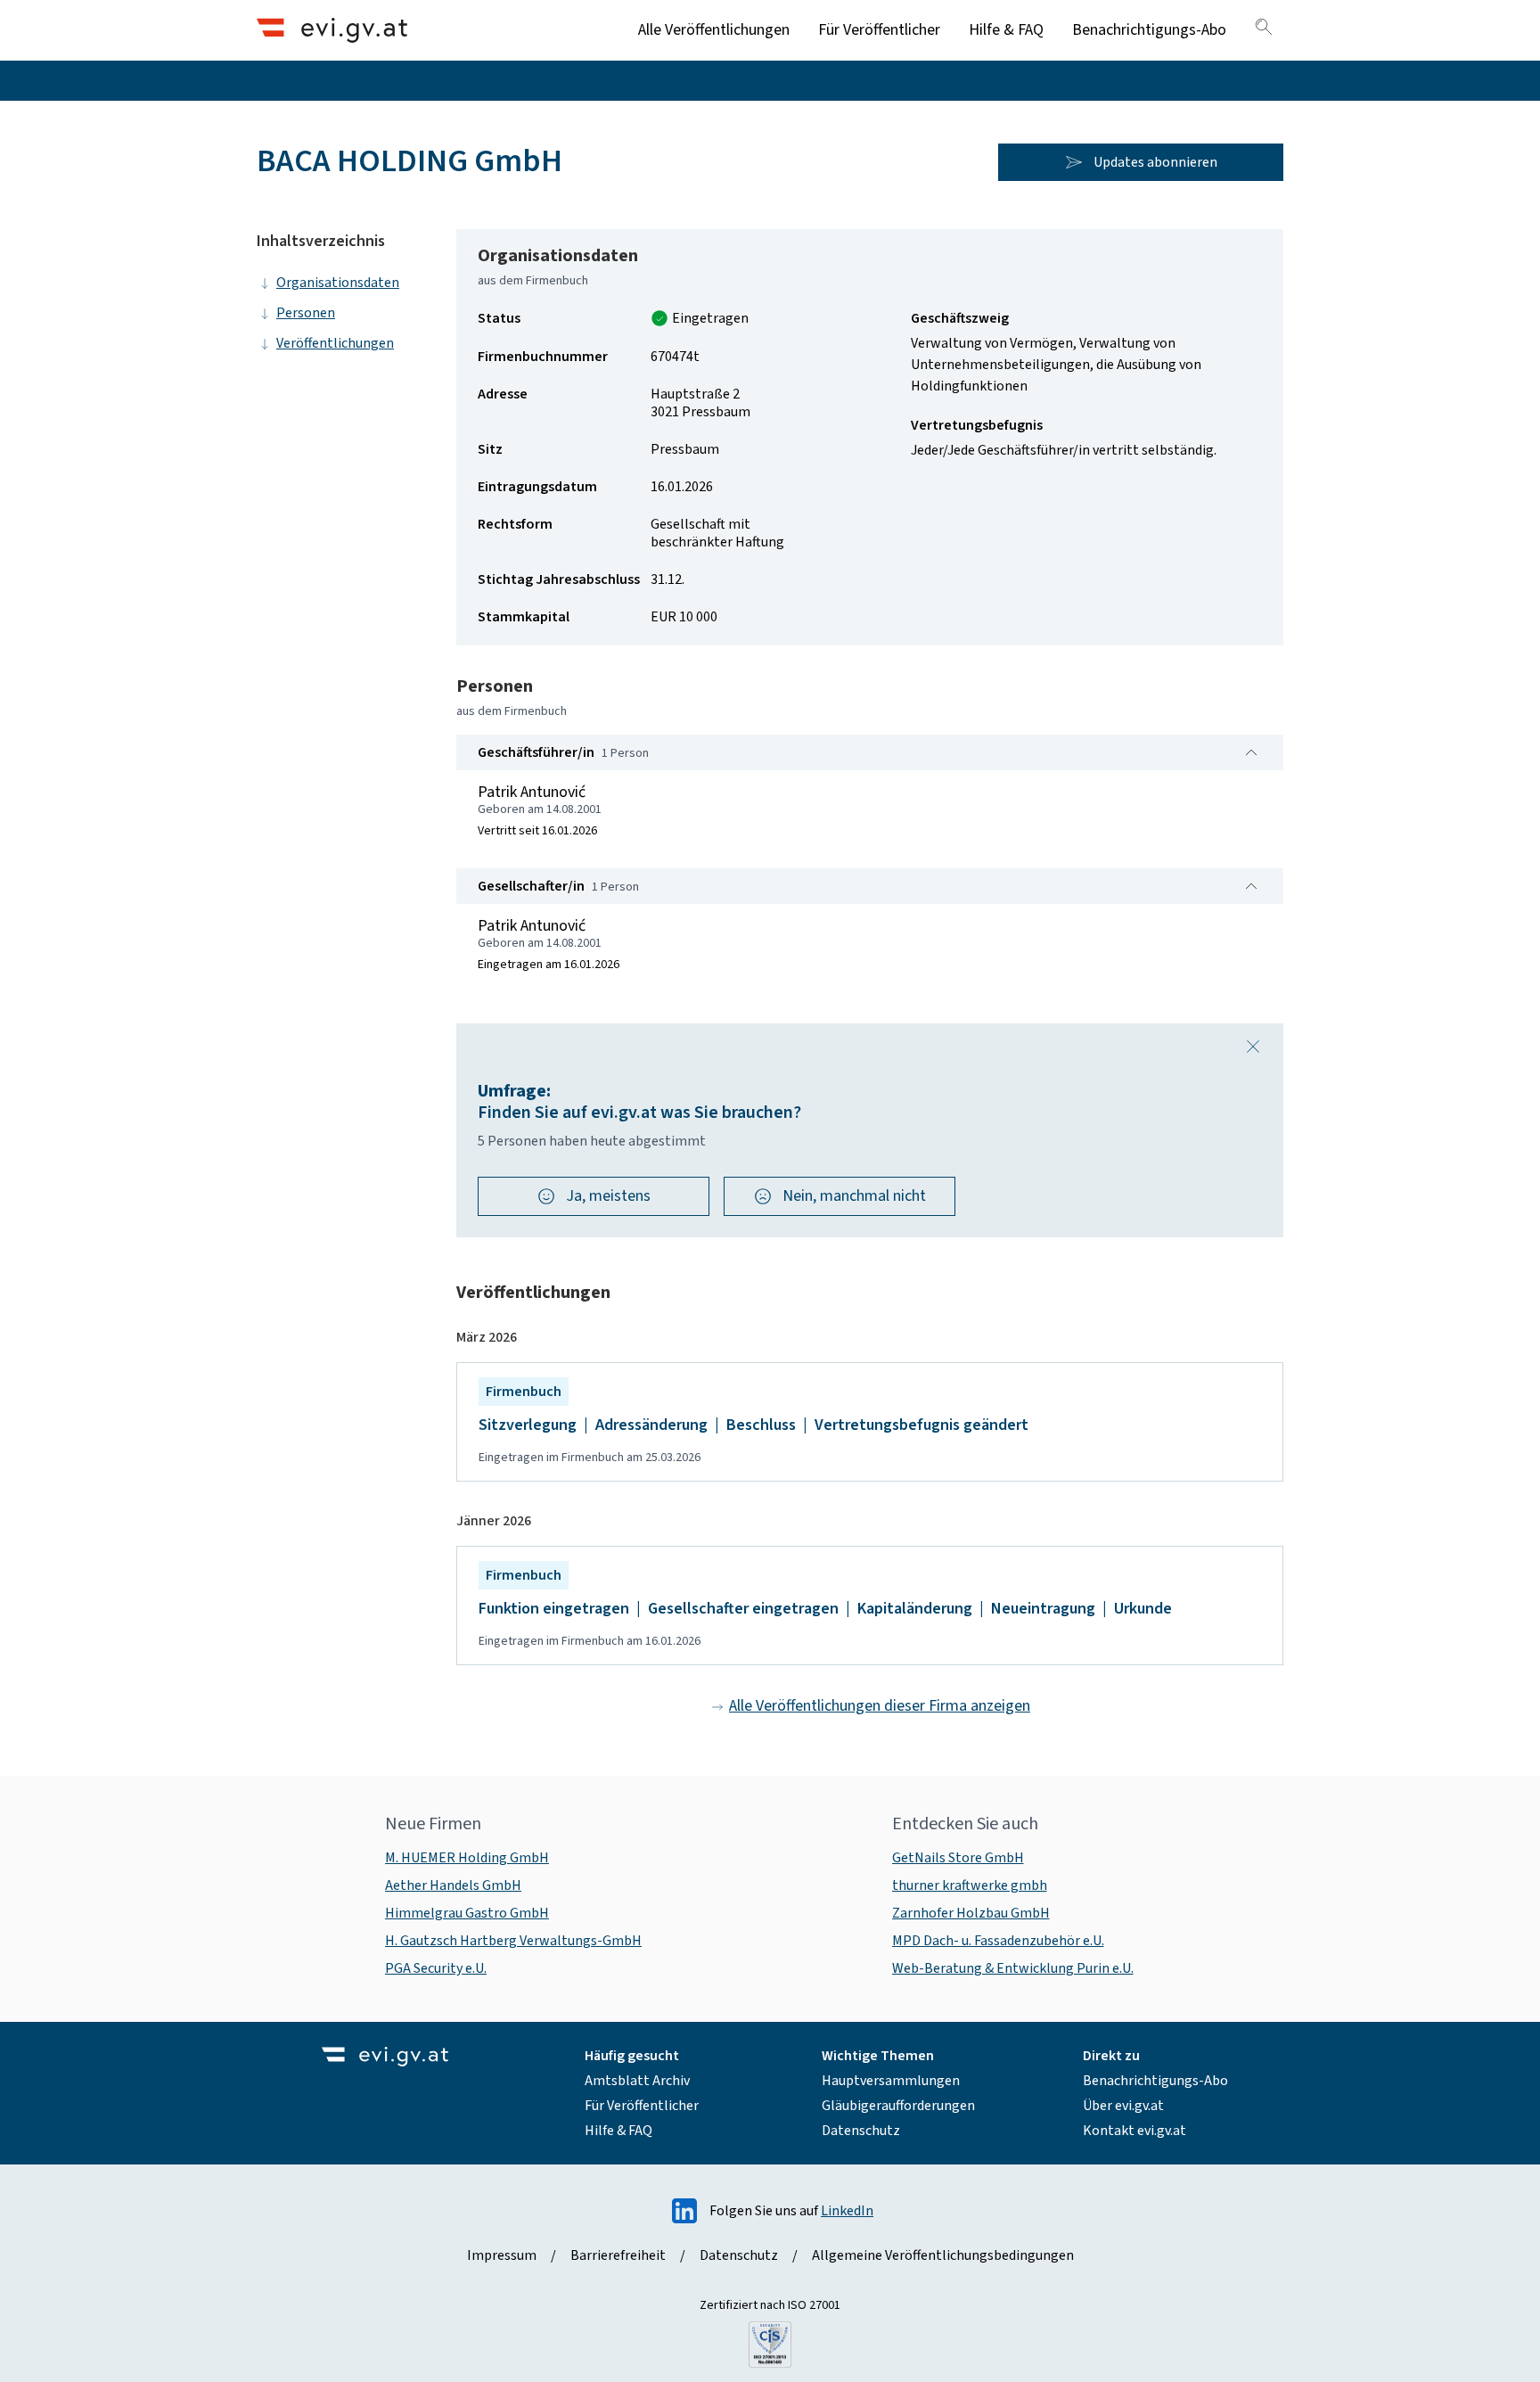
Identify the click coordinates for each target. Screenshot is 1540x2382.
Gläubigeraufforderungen (898, 2106)
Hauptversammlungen (891, 2081)
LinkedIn (847, 2211)
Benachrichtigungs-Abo (1149, 30)
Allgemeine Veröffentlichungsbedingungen (943, 2255)
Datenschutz (861, 2131)
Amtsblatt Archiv (637, 2081)
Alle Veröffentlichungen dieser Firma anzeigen (880, 1706)
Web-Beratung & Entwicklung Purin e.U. (1013, 1968)
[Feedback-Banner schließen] (1253, 1047)
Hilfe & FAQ (1006, 30)
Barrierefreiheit (618, 2255)
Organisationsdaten (338, 283)
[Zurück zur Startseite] (332, 30)
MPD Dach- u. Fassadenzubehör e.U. (998, 1941)
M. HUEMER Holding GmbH (467, 1858)
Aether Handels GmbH (453, 1885)
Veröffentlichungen (335, 343)
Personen (306, 313)
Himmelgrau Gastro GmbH (467, 1913)
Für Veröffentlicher (879, 30)
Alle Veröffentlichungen (714, 30)
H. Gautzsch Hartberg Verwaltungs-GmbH (513, 1941)
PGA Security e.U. (436, 1968)
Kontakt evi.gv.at (1135, 2131)
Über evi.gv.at (1123, 2106)
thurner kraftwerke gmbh (970, 1885)
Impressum (502, 2255)
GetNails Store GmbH (958, 1858)
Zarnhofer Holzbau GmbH (971, 1913)
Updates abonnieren (1155, 162)
